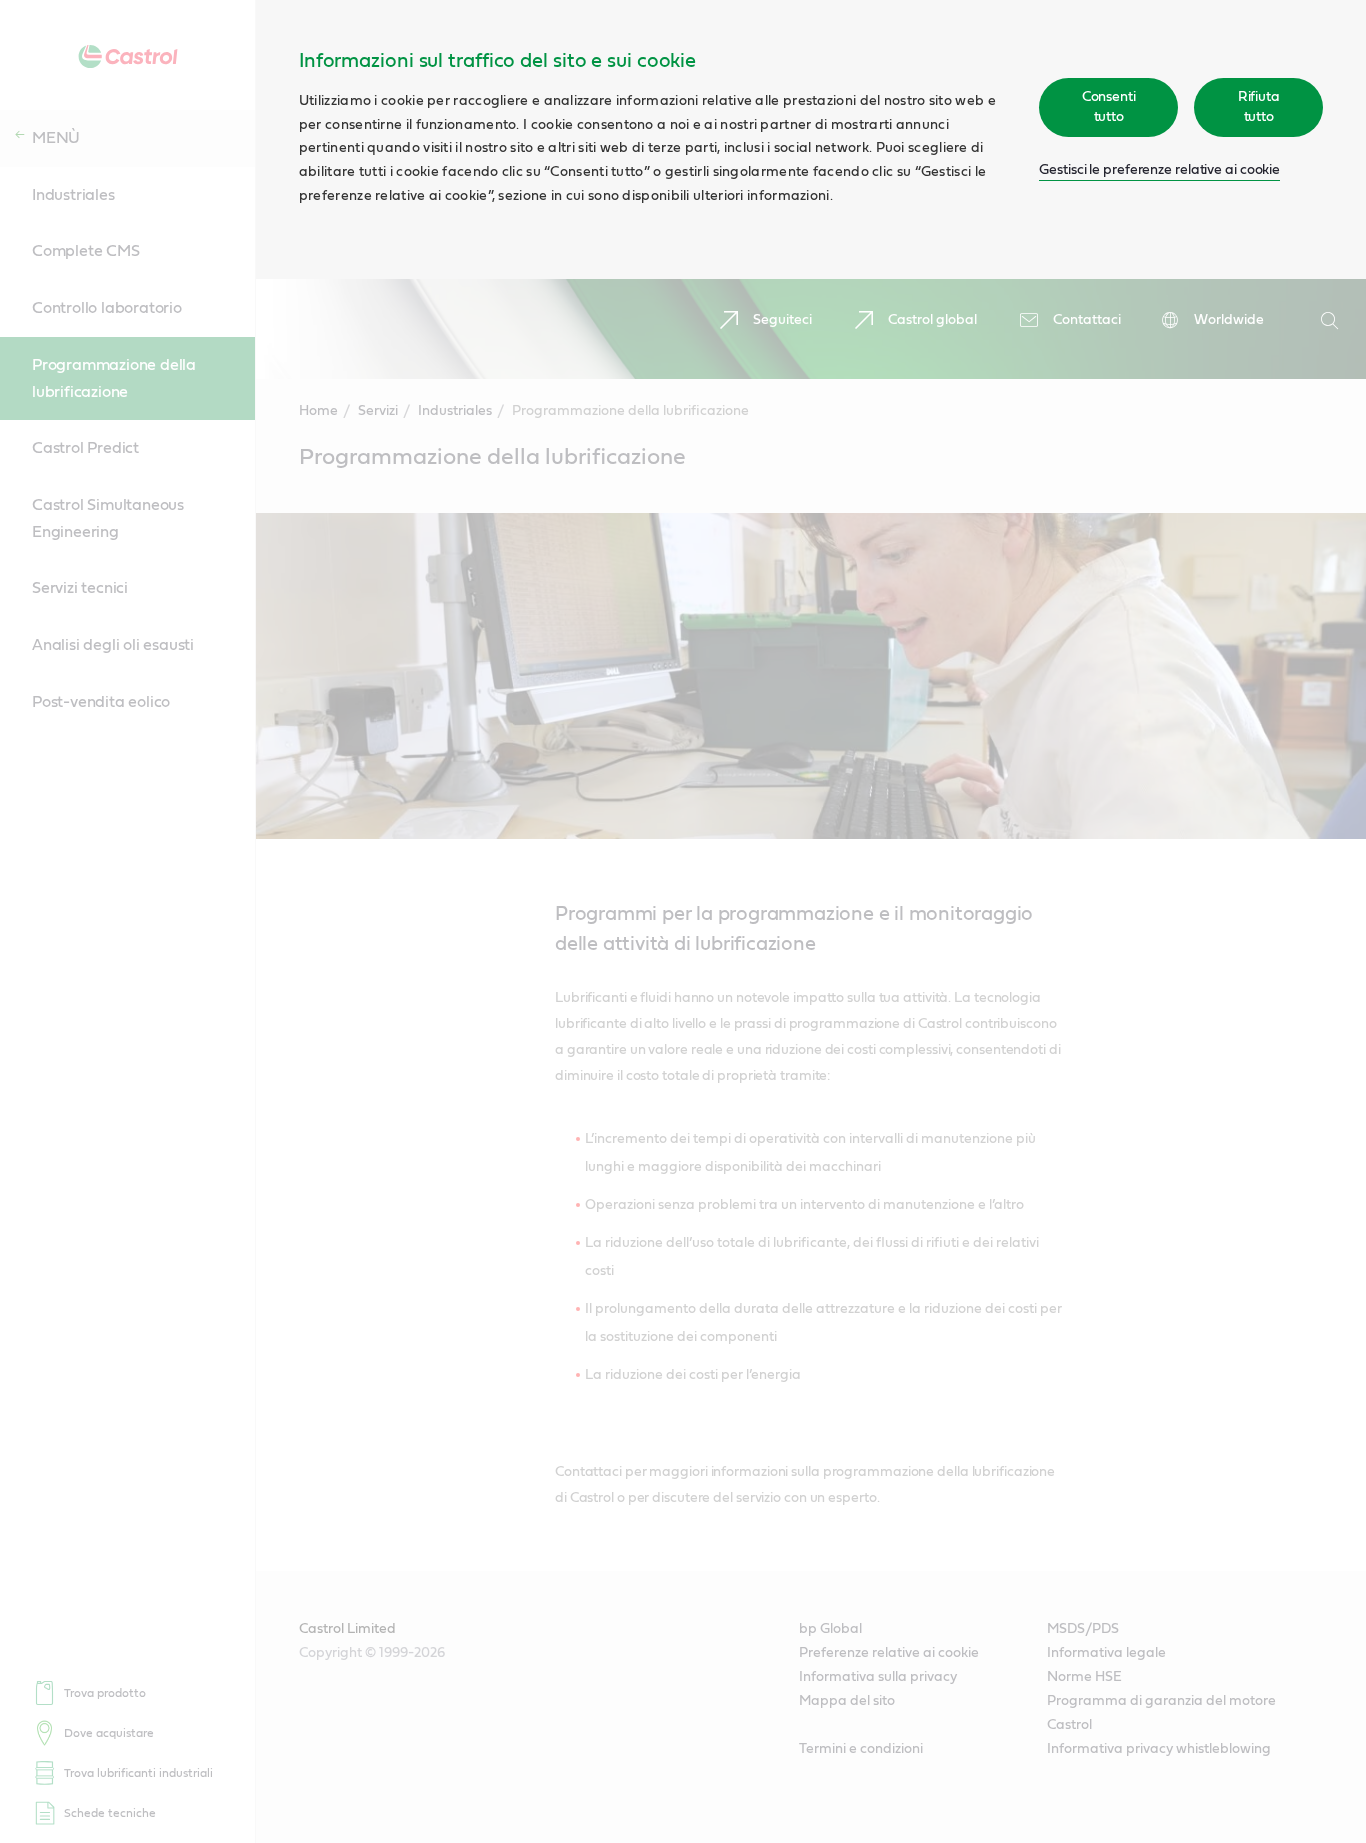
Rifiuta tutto (1259, 107)
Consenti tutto (1109, 107)
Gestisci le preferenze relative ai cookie (1159, 170)
